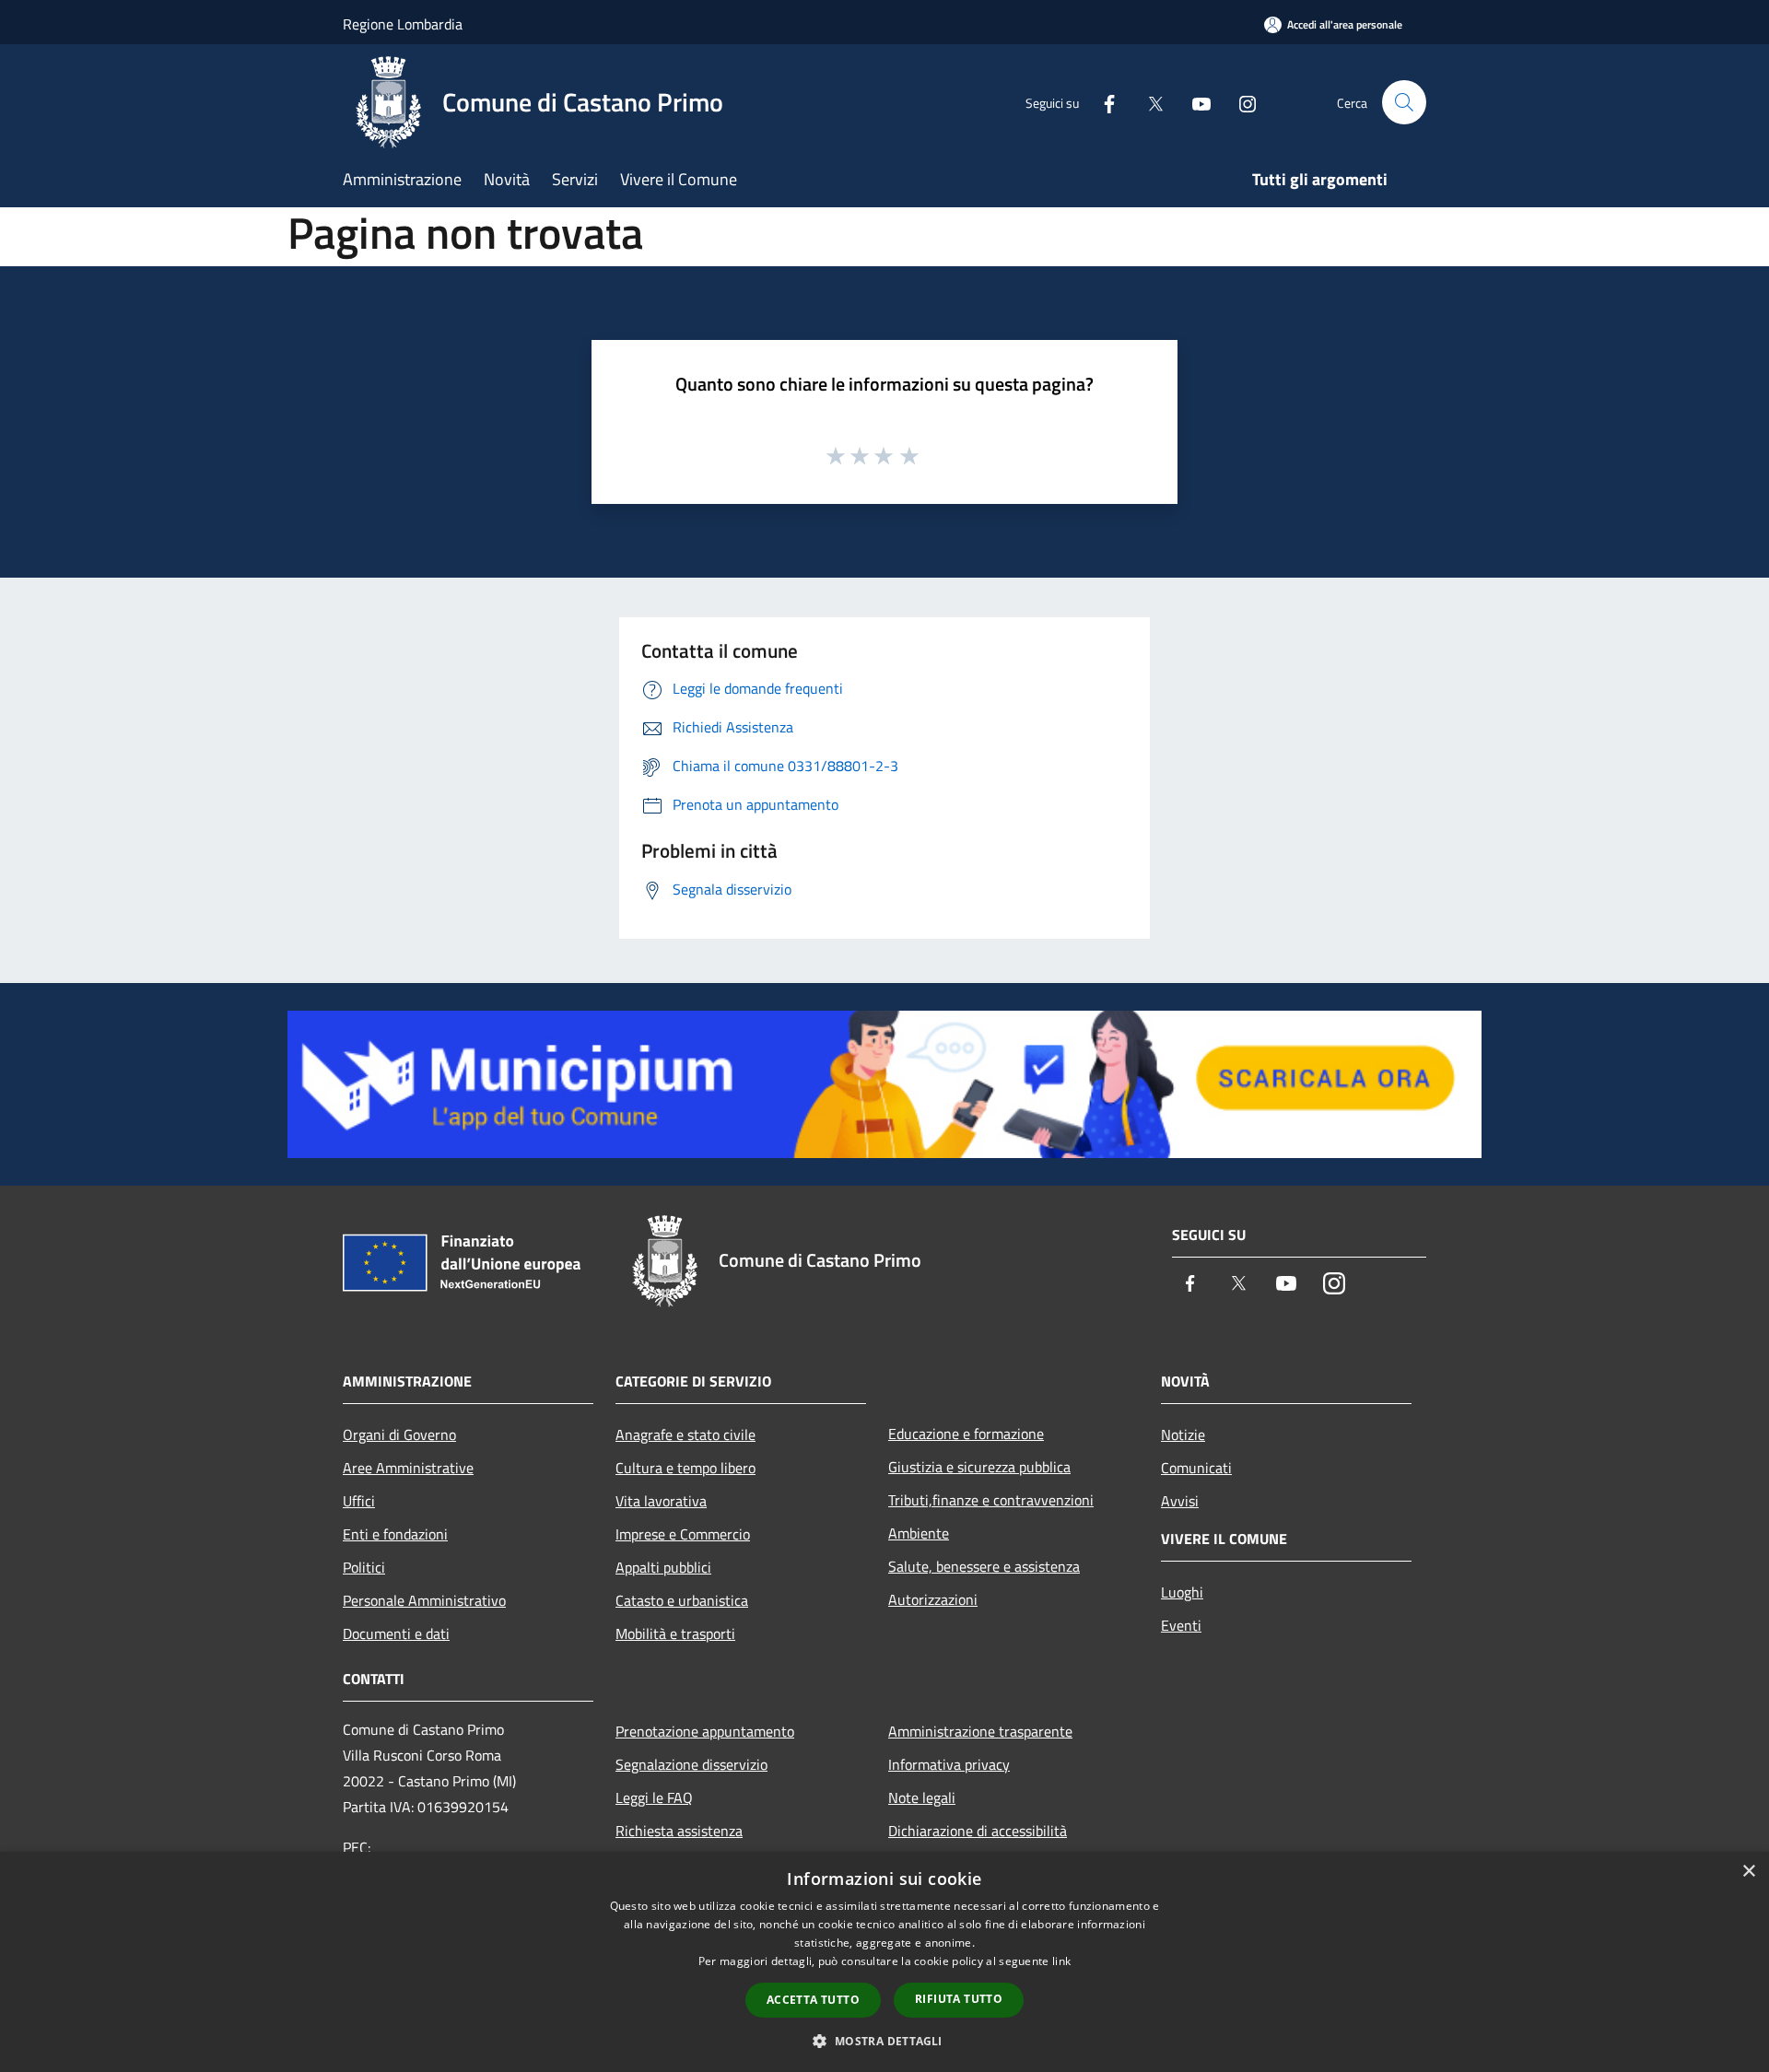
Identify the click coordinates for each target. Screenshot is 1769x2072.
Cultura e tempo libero (685, 1468)
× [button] (1748, 1872)
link (1061, 1961)
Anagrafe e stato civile (685, 1434)
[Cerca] (1404, 102)
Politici (364, 1567)
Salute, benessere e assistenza (984, 1566)
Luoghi (1182, 1592)
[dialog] (884, 1962)
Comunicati (1196, 1468)
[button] (884, 2041)
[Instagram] (1240, 102)
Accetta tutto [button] (813, 2000)
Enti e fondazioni (395, 1534)
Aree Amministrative (408, 1468)
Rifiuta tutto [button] (959, 1999)
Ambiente (919, 1533)
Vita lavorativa (661, 1501)
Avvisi (1180, 1501)
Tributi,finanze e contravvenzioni (991, 1500)
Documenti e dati (396, 1633)
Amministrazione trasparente (980, 1731)
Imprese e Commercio (683, 1534)
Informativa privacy (949, 1764)
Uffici (359, 1501)
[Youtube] (1194, 102)
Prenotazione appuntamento (705, 1731)
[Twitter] (1148, 102)
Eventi (1181, 1625)
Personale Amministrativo (424, 1600)
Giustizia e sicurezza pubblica (979, 1467)
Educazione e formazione (966, 1434)
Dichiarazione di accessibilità (978, 1831)
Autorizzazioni (933, 1599)
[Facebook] (1102, 102)
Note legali (922, 1797)
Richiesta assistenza (679, 1831)
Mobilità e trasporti (675, 1633)
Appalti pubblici (663, 1567)
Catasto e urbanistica (682, 1600)
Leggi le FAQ (654, 1797)
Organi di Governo (399, 1434)
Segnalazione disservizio (691, 1764)
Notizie (1183, 1434)
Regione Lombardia (403, 24)
